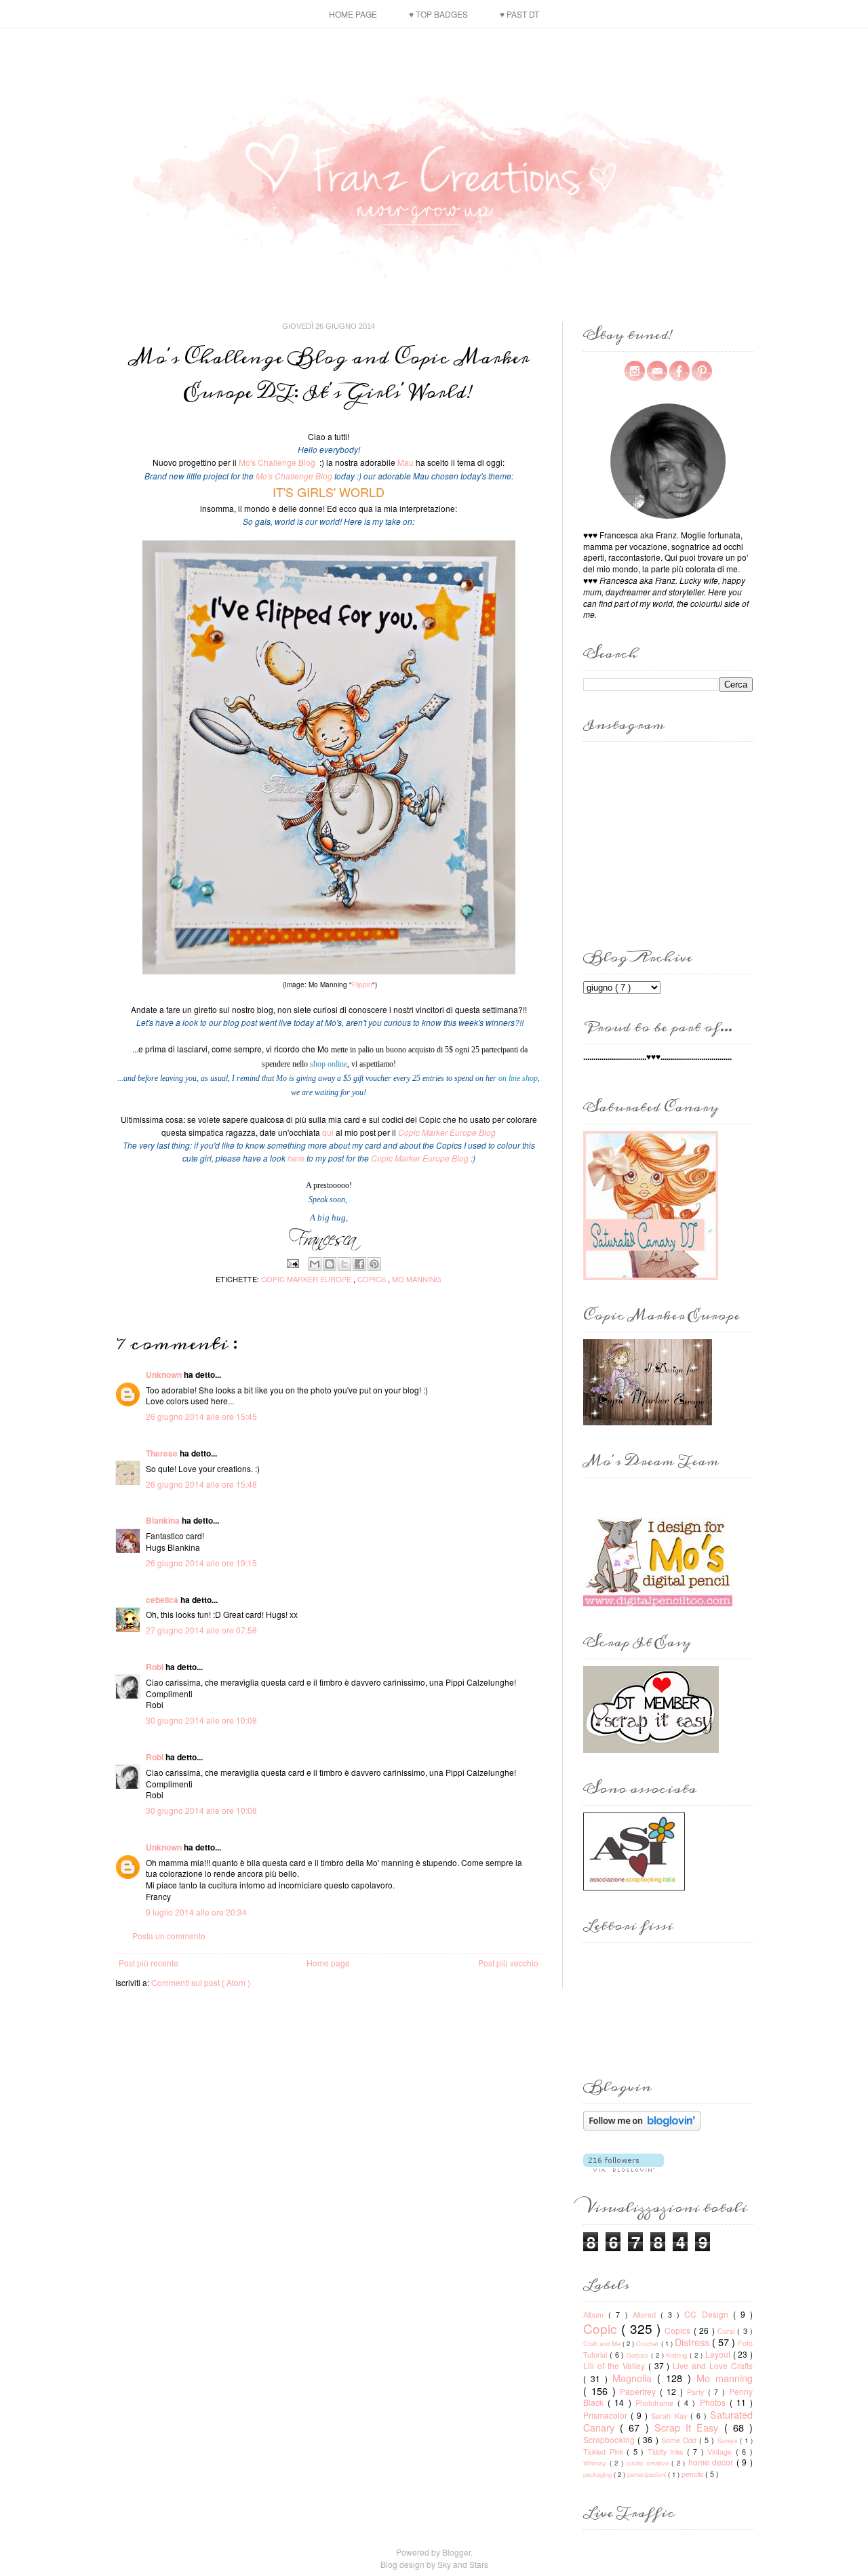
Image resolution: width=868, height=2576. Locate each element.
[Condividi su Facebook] (359, 1264)
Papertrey (640, 2391)
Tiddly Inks (667, 2452)
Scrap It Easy (689, 2427)
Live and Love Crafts (713, 2365)
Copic (602, 2328)
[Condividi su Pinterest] (374, 1264)
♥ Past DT (519, 14)
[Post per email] (293, 1262)
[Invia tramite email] (315, 1264)
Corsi (727, 2331)
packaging (598, 2474)
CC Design (708, 2314)
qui (328, 1132)
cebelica (163, 1600)
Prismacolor (607, 2415)
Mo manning (417, 1279)
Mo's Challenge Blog (277, 462)
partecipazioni (648, 2474)
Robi (156, 1667)
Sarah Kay (670, 2416)
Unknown (165, 1374)
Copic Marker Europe (307, 1279)
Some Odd (680, 2440)
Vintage (722, 2452)
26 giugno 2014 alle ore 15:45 (201, 1416)
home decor (712, 2462)
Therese (163, 1453)
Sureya (729, 2440)
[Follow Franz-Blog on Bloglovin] (642, 2127)
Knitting (678, 2355)
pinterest (702, 371)
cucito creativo (649, 2463)
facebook (679, 371)
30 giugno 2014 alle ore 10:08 (201, 1720)
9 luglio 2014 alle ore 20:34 (196, 1912)
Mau (406, 462)
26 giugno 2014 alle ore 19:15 (201, 1563)
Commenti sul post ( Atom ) (201, 1982)
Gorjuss (639, 2355)
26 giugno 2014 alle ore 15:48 (201, 1484)
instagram (635, 371)
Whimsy (596, 2463)
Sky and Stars (463, 2564)
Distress (693, 2342)
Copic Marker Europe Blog (420, 1158)
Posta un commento (169, 1936)
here (296, 1158)
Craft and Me (603, 2343)
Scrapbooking (610, 2439)
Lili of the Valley (616, 2365)
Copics (373, 1279)
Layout (719, 2354)
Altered (647, 2315)
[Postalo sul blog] (330, 1264)
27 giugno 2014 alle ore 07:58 (201, 1630)
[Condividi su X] (344, 1264)
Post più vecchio (508, 1963)
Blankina (164, 1520)
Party (697, 2392)
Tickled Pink (605, 2452)
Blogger (456, 2552)
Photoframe (656, 2403)
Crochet (648, 2343)
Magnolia (635, 2378)
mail (657, 371)
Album (596, 2315)
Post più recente (149, 1963)
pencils (693, 2474)
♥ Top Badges (438, 14)
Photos (715, 2402)
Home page (353, 14)
